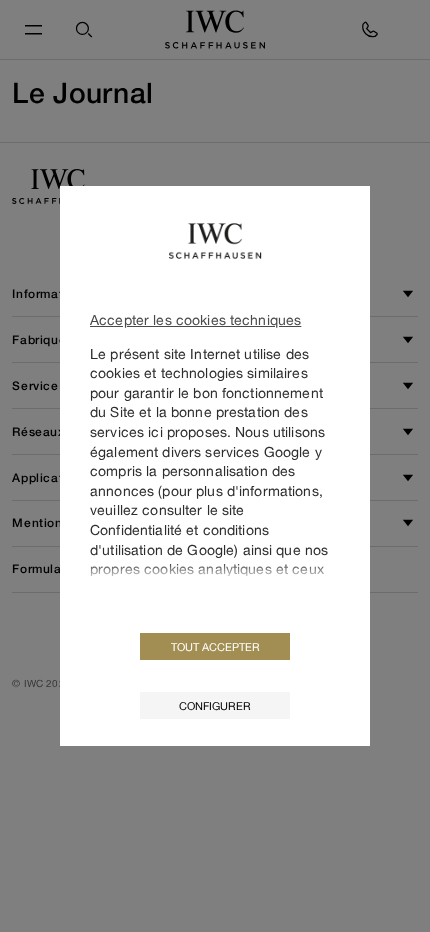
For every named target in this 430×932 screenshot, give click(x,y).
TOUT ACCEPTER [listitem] (215, 646)
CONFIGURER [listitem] (215, 705)
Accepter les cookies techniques (195, 319)
